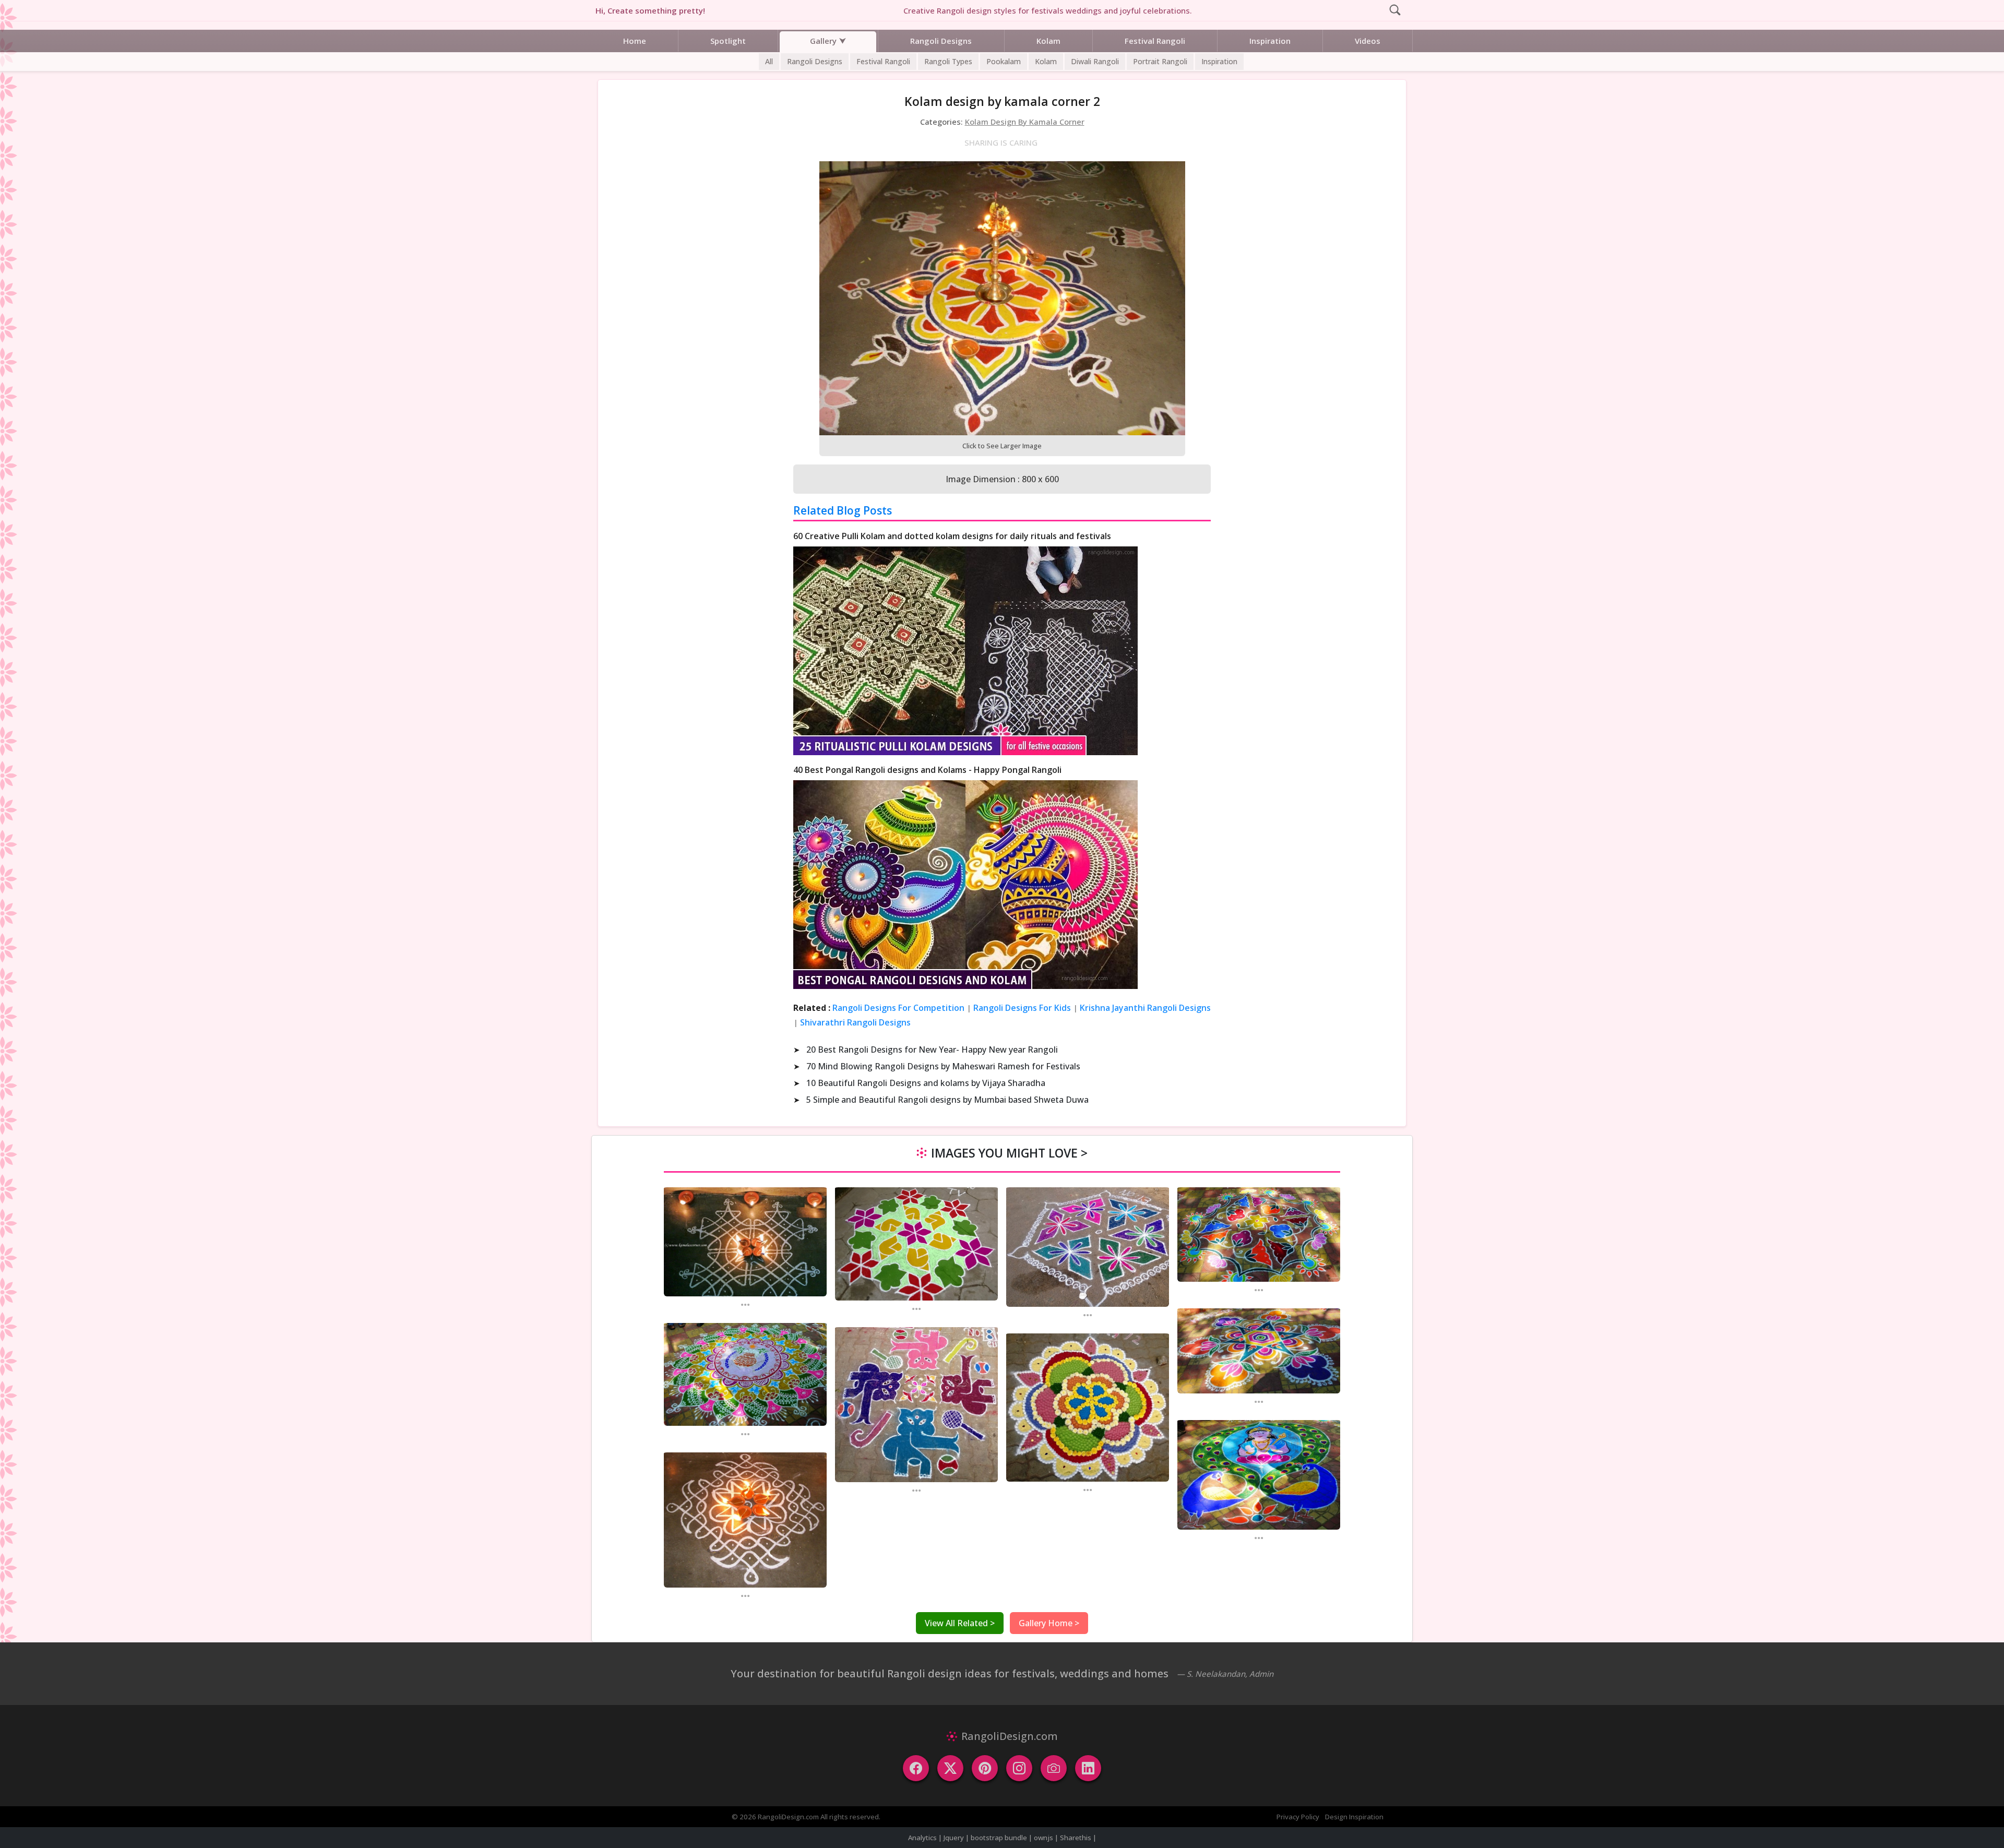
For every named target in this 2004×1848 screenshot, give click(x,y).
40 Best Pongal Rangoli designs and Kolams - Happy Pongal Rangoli (927, 770)
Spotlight (728, 41)
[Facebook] (916, 1768)
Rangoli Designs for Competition (898, 1008)
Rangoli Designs (941, 41)
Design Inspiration (1354, 1817)
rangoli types (948, 61)
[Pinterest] (985, 1768)
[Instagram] (1019, 1768)
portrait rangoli (1160, 61)
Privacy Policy (1298, 1817)
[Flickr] (1054, 1768)
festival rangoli (883, 61)
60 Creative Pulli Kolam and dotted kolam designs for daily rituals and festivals (952, 536)
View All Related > (960, 1623)
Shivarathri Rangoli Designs (855, 1022)
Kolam (1048, 41)
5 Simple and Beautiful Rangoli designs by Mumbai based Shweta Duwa (947, 1100)
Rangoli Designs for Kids (1022, 1008)
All (769, 61)
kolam (1046, 61)
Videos (1368, 41)
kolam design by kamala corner (1025, 122)
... (745, 1304)
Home (635, 41)
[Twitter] (950, 1768)
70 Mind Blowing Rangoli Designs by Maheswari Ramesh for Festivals (943, 1066)
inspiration (1219, 61)
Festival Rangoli (1155, 41)
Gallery (823, 41)
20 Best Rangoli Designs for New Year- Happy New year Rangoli (932, 1050)
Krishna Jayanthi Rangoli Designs (1145, 1008)
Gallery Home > (1049, 1623)
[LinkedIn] (1088, 1768)
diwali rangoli (1095, 61)
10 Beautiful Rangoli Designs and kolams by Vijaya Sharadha (926, 1083)
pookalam (1004, 61)
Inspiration (1270, 41)
